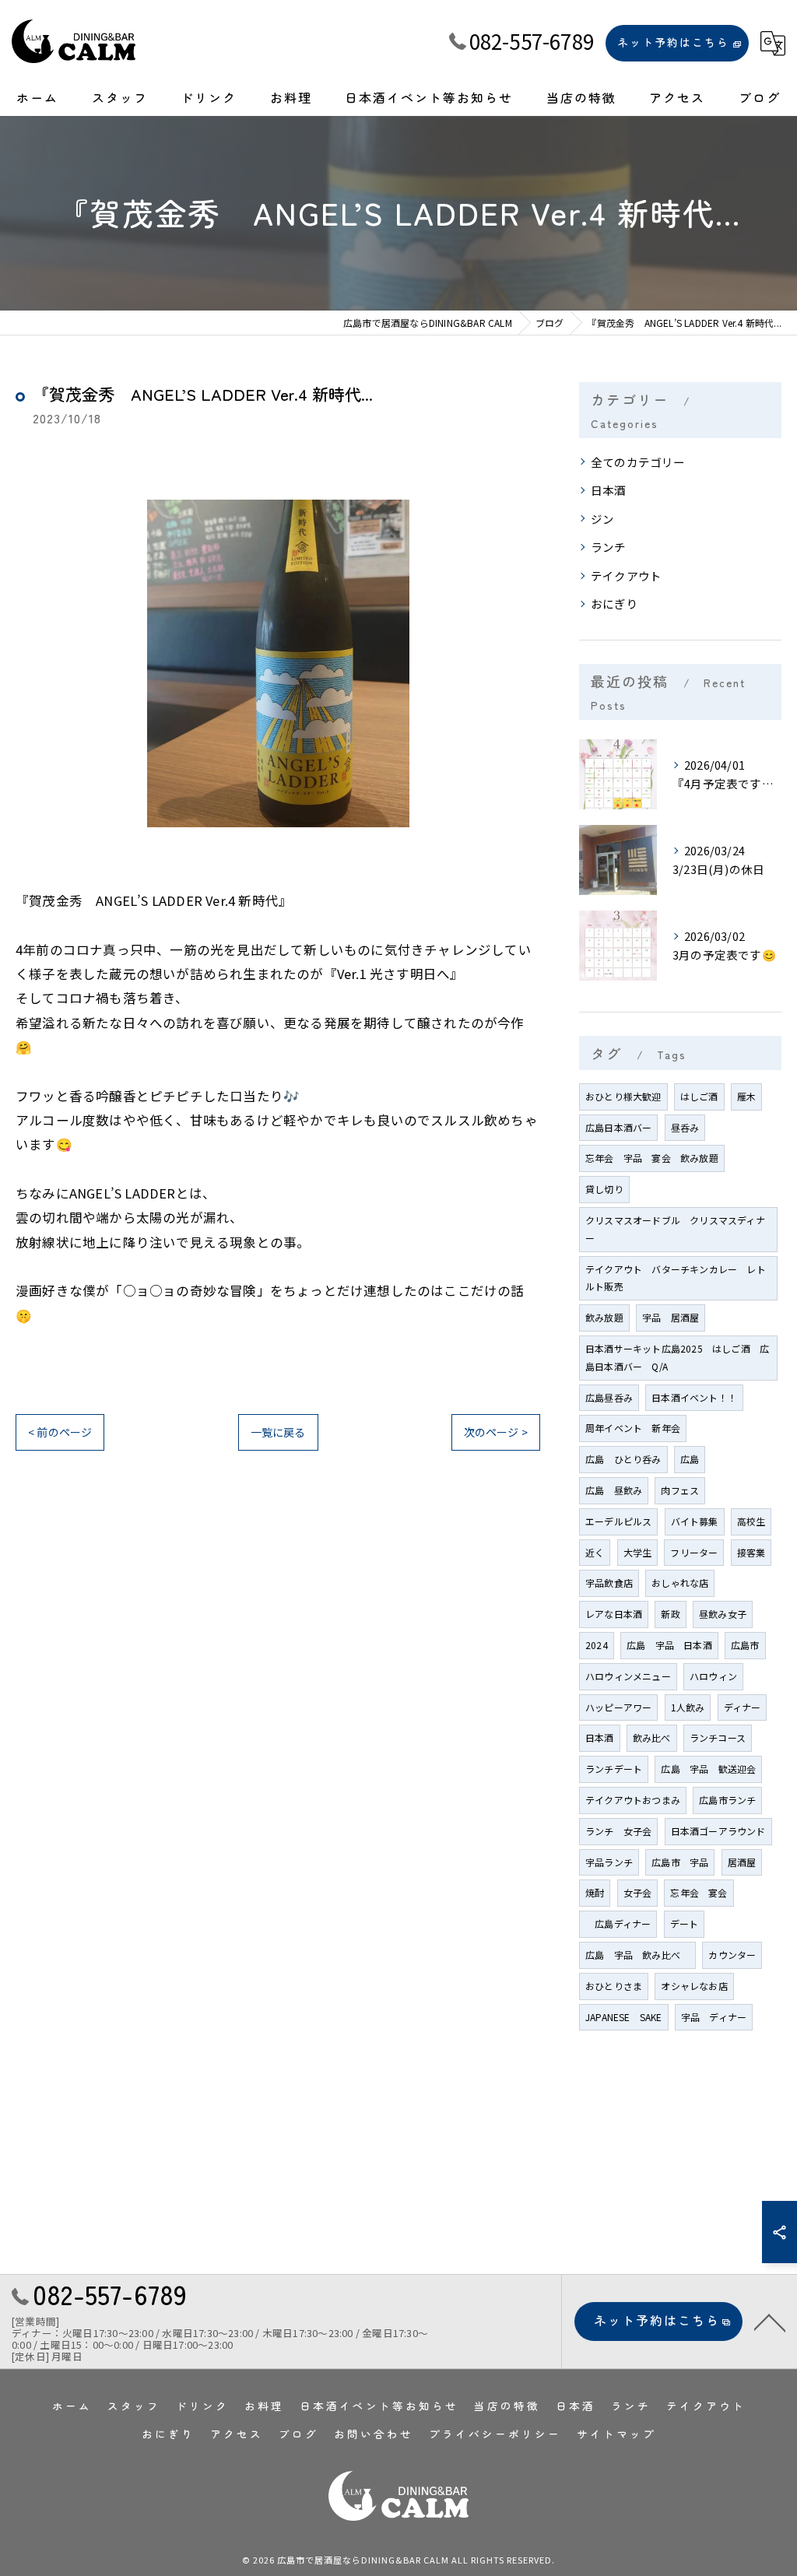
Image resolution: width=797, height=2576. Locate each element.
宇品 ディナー (714, 2017)
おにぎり (614, 604)
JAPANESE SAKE (624, 2017)
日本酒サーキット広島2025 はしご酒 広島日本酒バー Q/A (677, 1357)
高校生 (751, 1521)
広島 (690, 1459)
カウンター (732, 1955)
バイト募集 (695, 1521)
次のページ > (496, 1432)
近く (595, 1552)
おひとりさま (614, 1986)
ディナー (743, 1707)
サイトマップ (616, 2434)
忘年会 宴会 (699, 1892)
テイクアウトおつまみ (633, 1800)
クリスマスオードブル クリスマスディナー (675, 1229)
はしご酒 (699, 1096)
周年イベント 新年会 (633, 1428)
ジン (602, 519)
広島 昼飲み (614, 1490)
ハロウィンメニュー (628, 1676)
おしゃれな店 (680, 1583)
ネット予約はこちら (673, 42)
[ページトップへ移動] (770, 2322)
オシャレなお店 (694, 1986)
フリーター (694, 1552)
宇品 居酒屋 (671, 1317)
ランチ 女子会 (618, 1831)
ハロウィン (713, 1676)
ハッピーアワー (618, 1707)
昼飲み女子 (723, 1614)
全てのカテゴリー (638, 462)
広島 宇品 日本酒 (669, 1645)
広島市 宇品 (680, 1862)
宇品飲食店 (609, 1583)
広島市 (745, 1645)
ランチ (609, 547)
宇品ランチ (609, 1862)
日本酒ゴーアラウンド (718, 1831)
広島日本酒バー (618, 1127)
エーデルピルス (618, 1521)
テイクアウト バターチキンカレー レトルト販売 (676, 1278)
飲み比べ (652, 1737)
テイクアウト (626, 576)
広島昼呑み (609, 1397)
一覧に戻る (278, 1432)
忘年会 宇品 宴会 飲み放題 (652, 1158)
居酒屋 (742, 1862)
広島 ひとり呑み (623, 1459)
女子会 (638, 1892)
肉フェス (680, 1490)
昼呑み (685, 1127)
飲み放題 (604, 1317)
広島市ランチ (727, 1800)
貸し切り (604, 1189)
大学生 (638, 1552)
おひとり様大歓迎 (623, 1096)
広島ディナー (618, 1923)
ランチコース (718, 1737)
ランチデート (614, 1769)
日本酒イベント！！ (694, 1397)
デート (685, 1923)
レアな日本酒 (614, 1614)
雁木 (746, 1096)
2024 (597, 1645)
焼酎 (595, 1892)
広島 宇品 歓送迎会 (708, 1769)
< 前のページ (60, 1432)
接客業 (751, 1552)
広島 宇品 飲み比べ (637, 1955)
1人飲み (688, 1707)
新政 (670, 1614)
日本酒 (609, 490)
